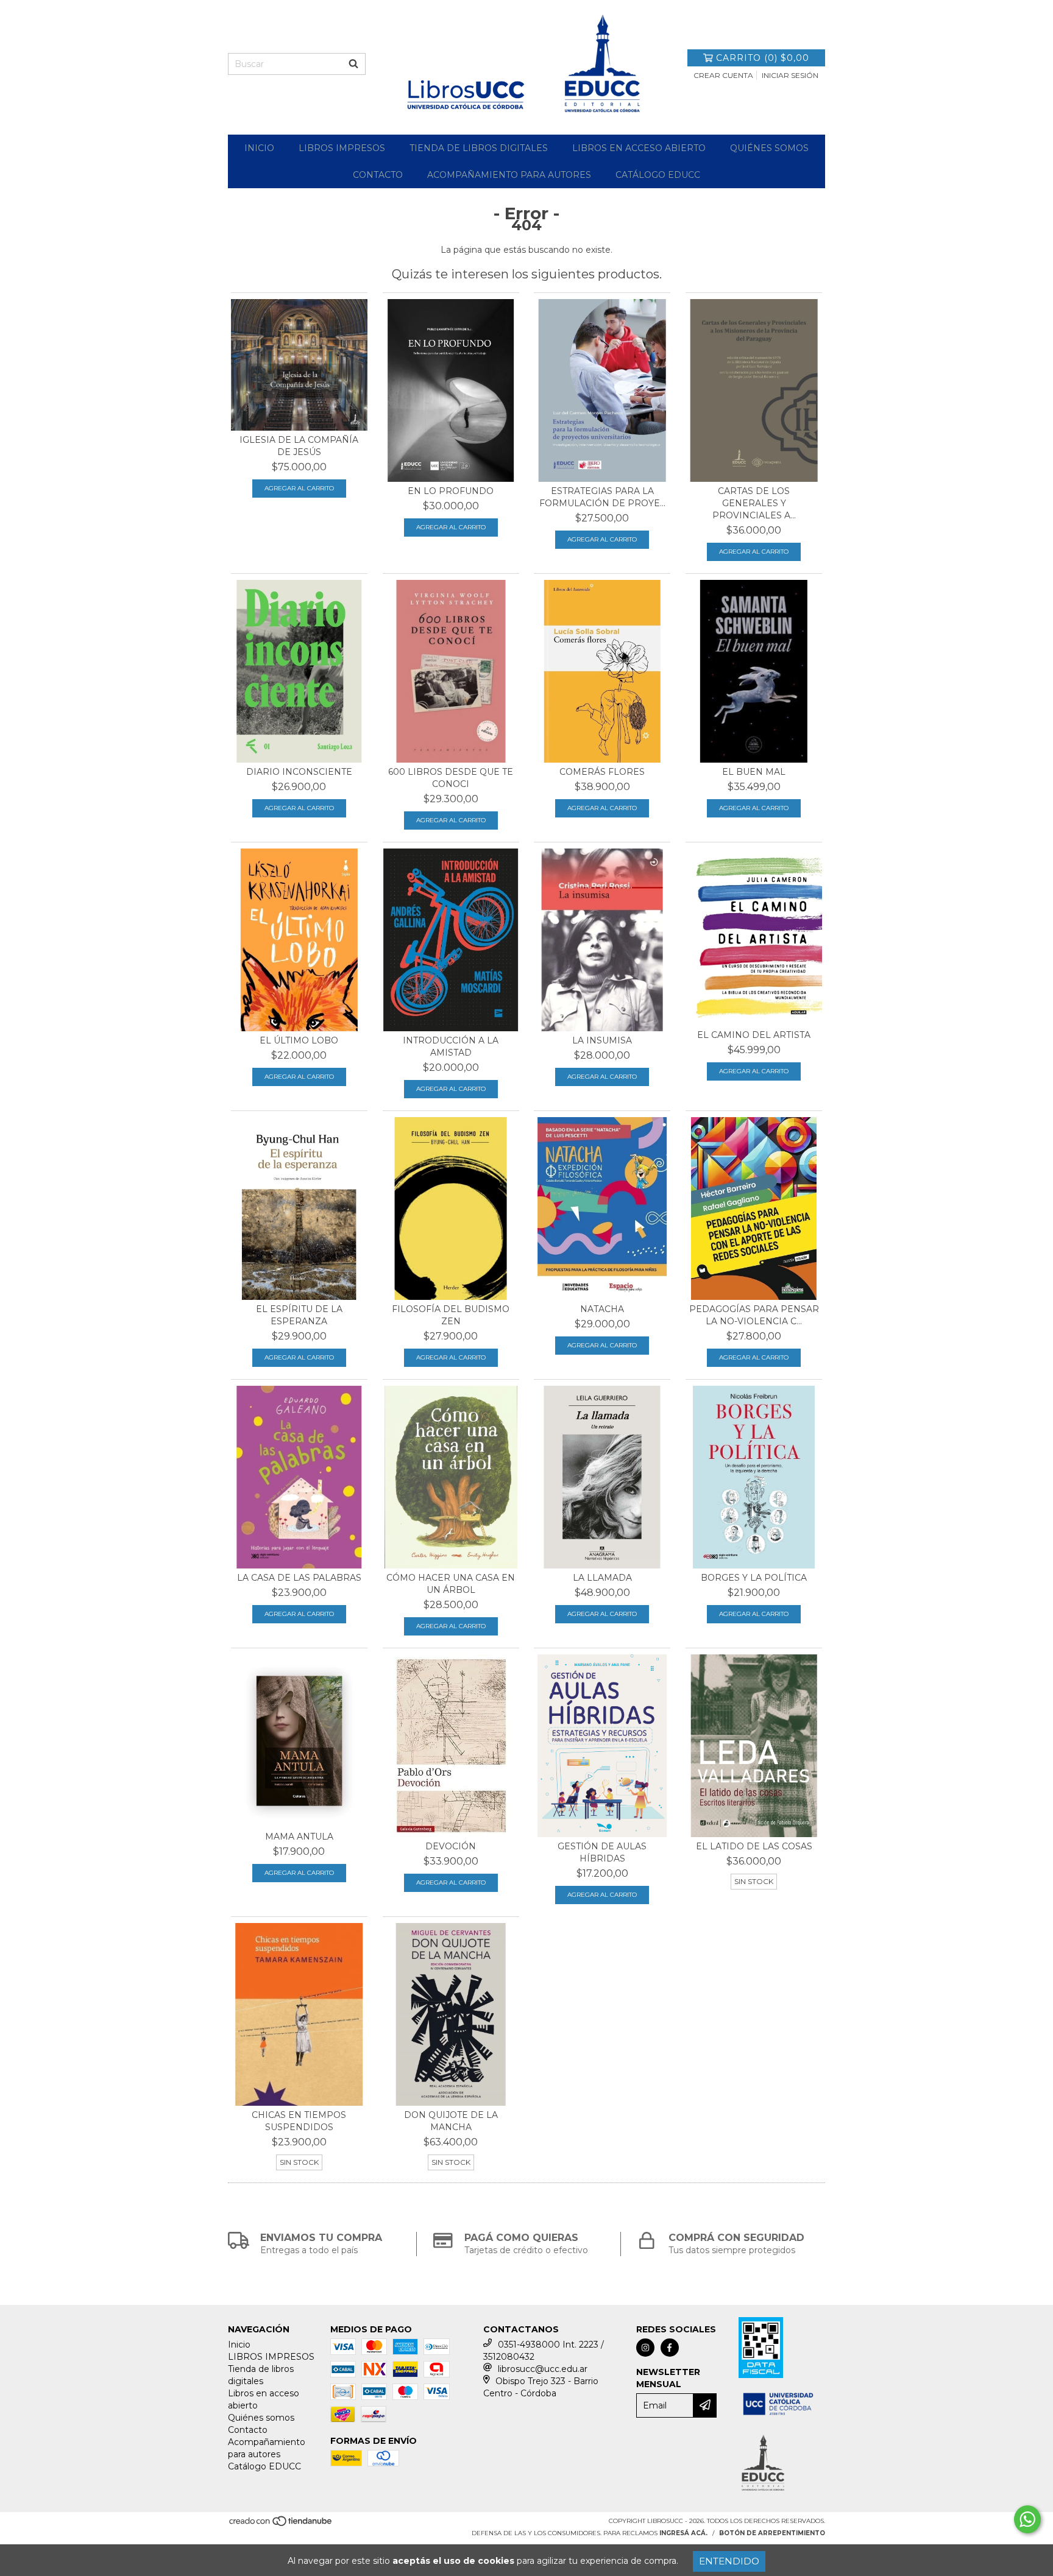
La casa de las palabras (299, 1578)
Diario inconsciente (299, 772)
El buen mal (754, 772)
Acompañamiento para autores (509, 175)
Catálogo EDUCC (658, 175)
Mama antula (299, 1837)
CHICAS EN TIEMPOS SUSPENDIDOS (299, 2121)
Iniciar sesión (790, 75)
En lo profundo (451, 491)
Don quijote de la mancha (451, 2121)
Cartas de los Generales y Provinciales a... (754, 503)
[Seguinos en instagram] (645, 2348)
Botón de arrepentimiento (772, 2533)
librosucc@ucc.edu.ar (543, 2369)
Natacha (602, 1309)
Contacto (378, 175)
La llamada (602, 1578)
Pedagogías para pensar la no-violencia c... (754, 1315)
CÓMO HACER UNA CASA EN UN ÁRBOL (451, 1584)
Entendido (729, 2561)
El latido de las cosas (754, 1846)
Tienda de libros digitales (479, 148)
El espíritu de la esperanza (299, 1315)
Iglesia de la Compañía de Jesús (299, 446)
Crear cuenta (723, 75)
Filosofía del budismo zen (451, 1315)
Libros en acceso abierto (639, 148)
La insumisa (602, 1040)
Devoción (451, 1846)
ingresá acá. (683, 2533)
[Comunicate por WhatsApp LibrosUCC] (1027, 2519)
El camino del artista (754, 1035)
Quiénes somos (769, 148)
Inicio (259, 148)
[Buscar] (353, 64)
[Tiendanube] (281, 2525)
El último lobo (299, 1040)
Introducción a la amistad (451, 1046)
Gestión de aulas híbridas (602, 1852)
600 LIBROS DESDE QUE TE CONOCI (451, 778)
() (763, 58)
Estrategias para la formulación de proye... (602, 497)
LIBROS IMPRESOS (342, 148)
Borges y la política (754, 1578)
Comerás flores (602, 772)
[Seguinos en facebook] (670, 2348)
